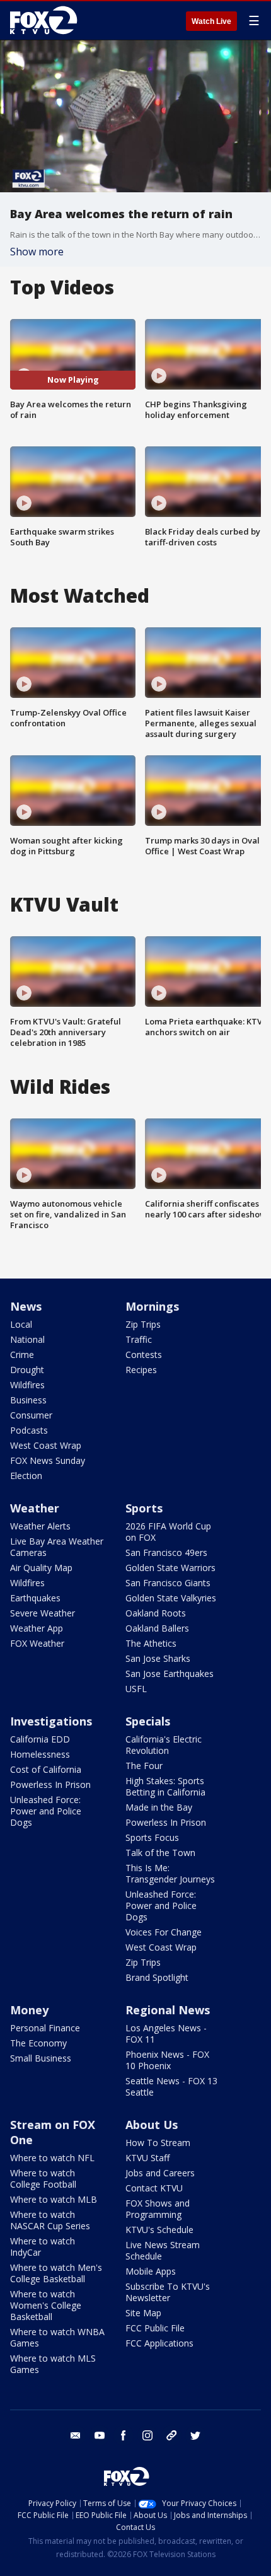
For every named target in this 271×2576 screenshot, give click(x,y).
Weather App (37, 1628)
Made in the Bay (159, 1807)
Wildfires (27, 1385)
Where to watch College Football (43, 2179)
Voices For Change (164, 1932)
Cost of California (46, 1769)
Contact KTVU (154, 2188)
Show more (37, 252)
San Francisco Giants (168, 1583)
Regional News (168, 2010)
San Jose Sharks (158, 1658)
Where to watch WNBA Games (57, 2337)
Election (26, 1476)
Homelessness (40, 1754)
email (76, 2435)
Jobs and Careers (160, 2173)
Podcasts (29, 1430)
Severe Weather (43, 1613)
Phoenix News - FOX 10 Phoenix (167, 2060)
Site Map (143, 2313)
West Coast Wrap (46, 1445)
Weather (35, 1508)
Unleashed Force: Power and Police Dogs (46, 1811)
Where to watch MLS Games (53, 2364)
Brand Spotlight (157, 1977)
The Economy (38, 2043)
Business (28, 1400)
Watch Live (211, 21)
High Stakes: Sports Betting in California (165, 1786)
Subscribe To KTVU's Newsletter (168, 2292)
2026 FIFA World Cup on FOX (168, 1532)
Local (21, 1324)
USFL (136, 1689)
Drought (27, 1370)
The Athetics (151, 1643)
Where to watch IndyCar (43, 2247)
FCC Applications (159, 2343)
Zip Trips (143, 1324)
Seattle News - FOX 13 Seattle (171, 2086)
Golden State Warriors (170, 1568)
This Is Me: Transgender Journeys (170, 1873)
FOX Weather (37, 1643)
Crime (22, 1355)
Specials (148, 1721)
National (27, 1339)
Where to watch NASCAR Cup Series (50, 2220)
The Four (144, 1766)
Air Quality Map (41, 1568)
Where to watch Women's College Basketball (46, 2305)
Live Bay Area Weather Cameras (57, 1547)
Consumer (31, 1415)
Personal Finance (45, 2028)
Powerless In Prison (50, 1784)
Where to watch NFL (52, 2158)
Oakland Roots (156, 1613)
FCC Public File (155, 2328)
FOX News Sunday (48, 1460)
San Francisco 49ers (166, 1552)
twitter (195, 2435)
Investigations (51, 1721)
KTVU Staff (147, 2158)
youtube (100, 2435)
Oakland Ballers (157, 1628)
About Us (152, 2125)
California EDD (40, 1739)
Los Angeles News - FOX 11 (166, 2034)
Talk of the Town (160, 1853)
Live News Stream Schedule (163, 2250)
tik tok (171, 2435)
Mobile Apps (151, 2271)
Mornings (152, 1306)
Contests (144, 1355)
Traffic (139, 1339)
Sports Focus (152, 1837)
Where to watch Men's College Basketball (56, 2273)
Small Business (41, 2058)
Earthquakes (35, 1598)
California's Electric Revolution (164, 1745)
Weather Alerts (40, 1526)
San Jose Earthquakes (170, 1674)
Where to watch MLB (54, 2199)
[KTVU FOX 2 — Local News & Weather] (47, 20)
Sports (144, 1508)
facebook (124, 2435)
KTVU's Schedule (159, 2230)
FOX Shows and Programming (158, 2209)
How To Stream (158, 2143)
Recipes (141, 1370)
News (26, 1306)
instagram (147, 2435)
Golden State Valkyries (171, 1598)
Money (29, 2010)
